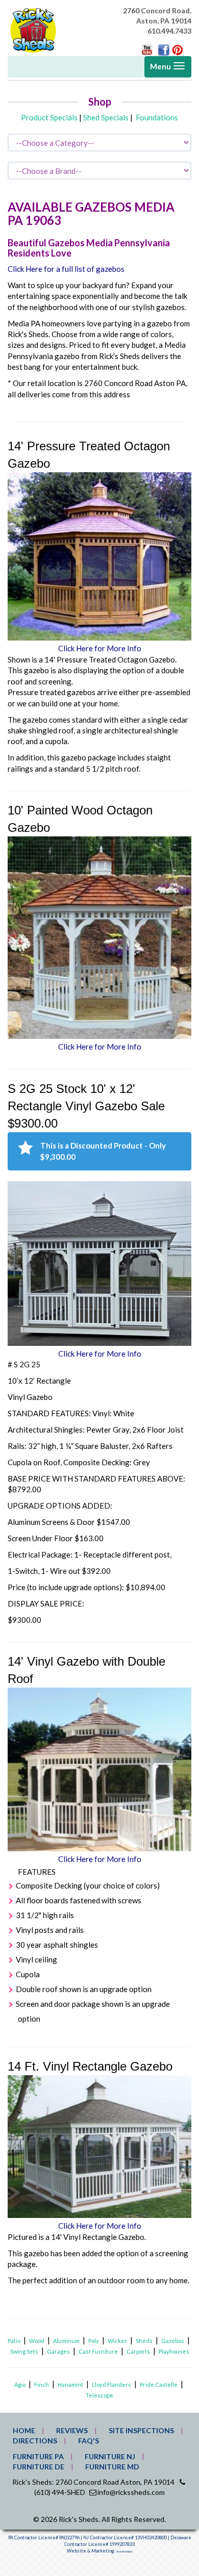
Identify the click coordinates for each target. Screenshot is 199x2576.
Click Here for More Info (100, 648)
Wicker (117, 2341)
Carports (138, 2351)
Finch (42, 2384)
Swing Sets (24, 2351)
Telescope (99, 2395)
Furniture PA (38, 2456)
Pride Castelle (159, 2384)
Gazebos (173, 2341)
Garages (58, 2351)
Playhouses (174, 2351)
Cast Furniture (98, 2351)
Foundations (157, 117)
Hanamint (70, 2384)
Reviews (72, 2430)
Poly (94, 2341)
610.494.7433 (169, 31)
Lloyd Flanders (111, 2384)
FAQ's (89, 2441)
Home (24, 2430)
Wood (37, 2341)
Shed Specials (106, 117)
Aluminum (66, 2341)
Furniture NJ (110, 2456)
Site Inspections (141, 2430)
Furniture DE (39, 2467)
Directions (35, 2441)
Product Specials (49, 117)
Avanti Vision (124, 2552)
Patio (14, 2341)
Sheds (144, 2341)
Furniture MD (112, 2467)
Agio (20, 2384)
